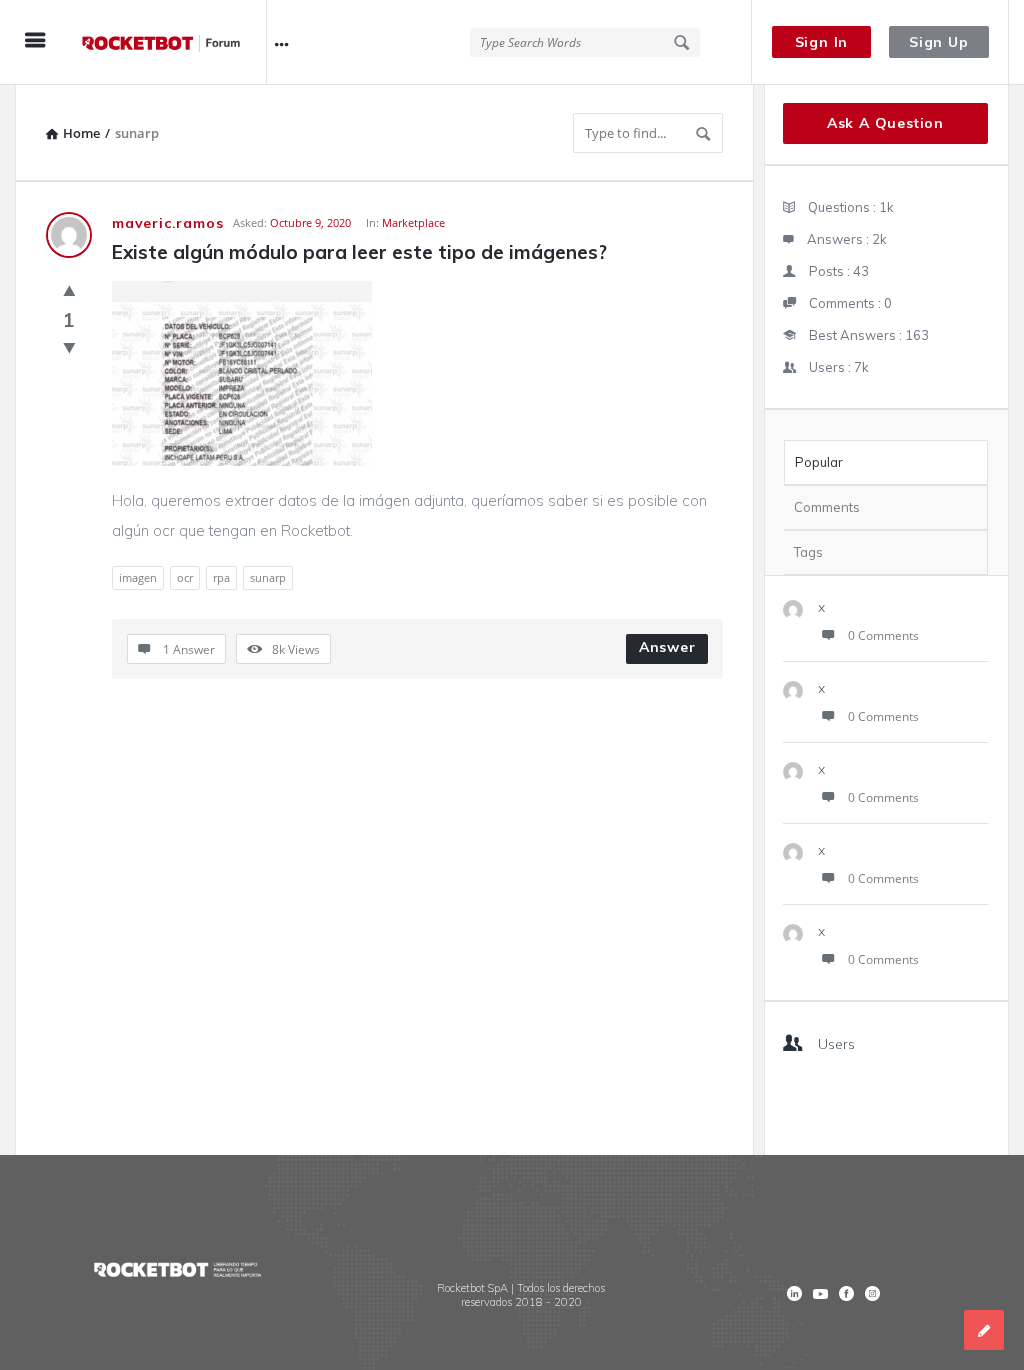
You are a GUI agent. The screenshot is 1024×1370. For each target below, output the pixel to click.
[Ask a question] (984, 1330)
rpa (221, 577)
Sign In (822, 42)
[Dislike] (69, 347)
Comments (827, 507)
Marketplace (413, 222)
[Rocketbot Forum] (171, 42)
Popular (819, 462)
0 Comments (883, 635)
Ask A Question (885, 123)
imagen (138, 577)
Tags (808, 552)
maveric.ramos (167, 223)
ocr (185, 577)
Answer (667, 647)
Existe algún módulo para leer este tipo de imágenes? (359, 252)
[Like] (69, 290)
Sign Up (939, 42)
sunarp (268, 577)
